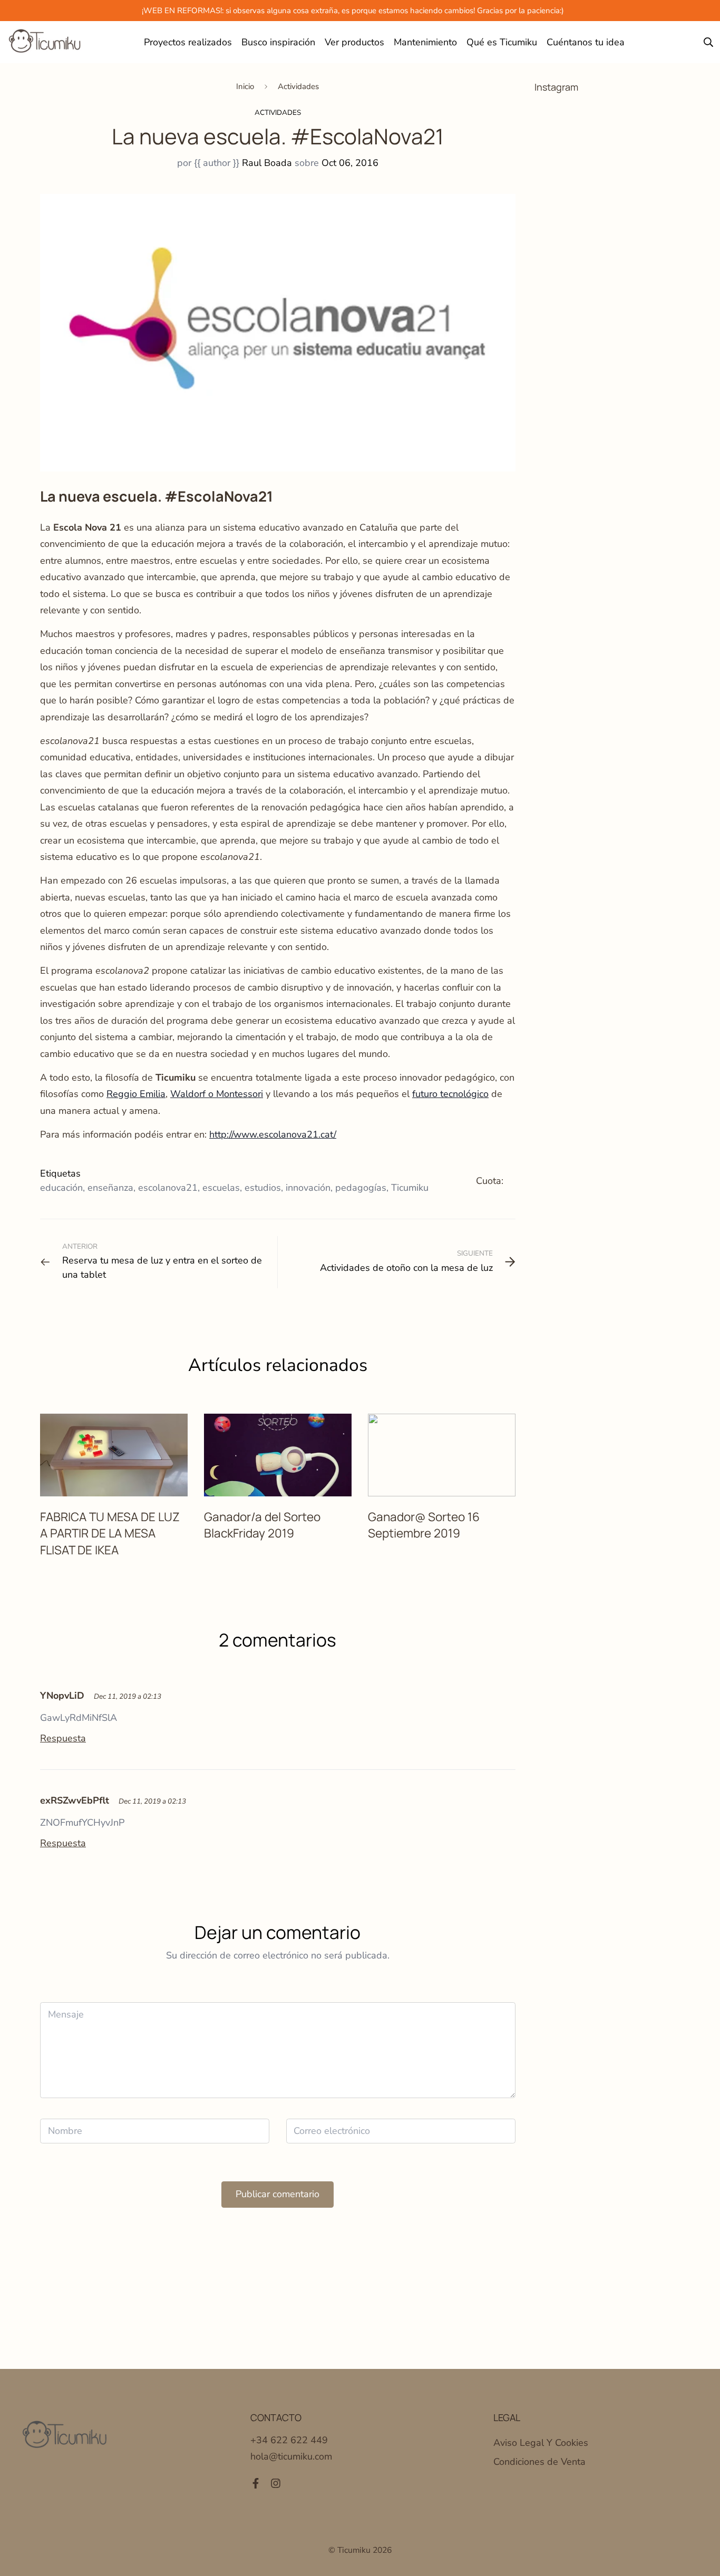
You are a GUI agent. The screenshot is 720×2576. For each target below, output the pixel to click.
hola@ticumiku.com (291, 2456)
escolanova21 (168, 1188)
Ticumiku (410, 1188)
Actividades (298, 86)
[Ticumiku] (45, 42)
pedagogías (361, 1188)
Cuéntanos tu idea (586, 42)
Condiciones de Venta (539, 2462)
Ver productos (354, 42)
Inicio (245, 86)
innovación (308, 1188)
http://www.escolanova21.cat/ (273, 1134)
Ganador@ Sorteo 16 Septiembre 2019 (424, 1525)
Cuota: (490, 1181)
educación (61, 1188)
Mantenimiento (425, 42)
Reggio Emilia (136, 1094)
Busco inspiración (278, 42)
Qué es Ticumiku (502, 42)
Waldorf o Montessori (217, 1094)
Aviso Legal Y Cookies (541, 2443)
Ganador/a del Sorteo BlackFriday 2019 (262, 1525)
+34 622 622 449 (289, 2440)
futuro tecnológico (450, 1094)
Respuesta (63, 1738)
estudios (263, 1188)
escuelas (221, 1188)
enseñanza (110, 1188)
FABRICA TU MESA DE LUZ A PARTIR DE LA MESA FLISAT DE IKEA (110, 1533)
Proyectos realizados (188, 42)
